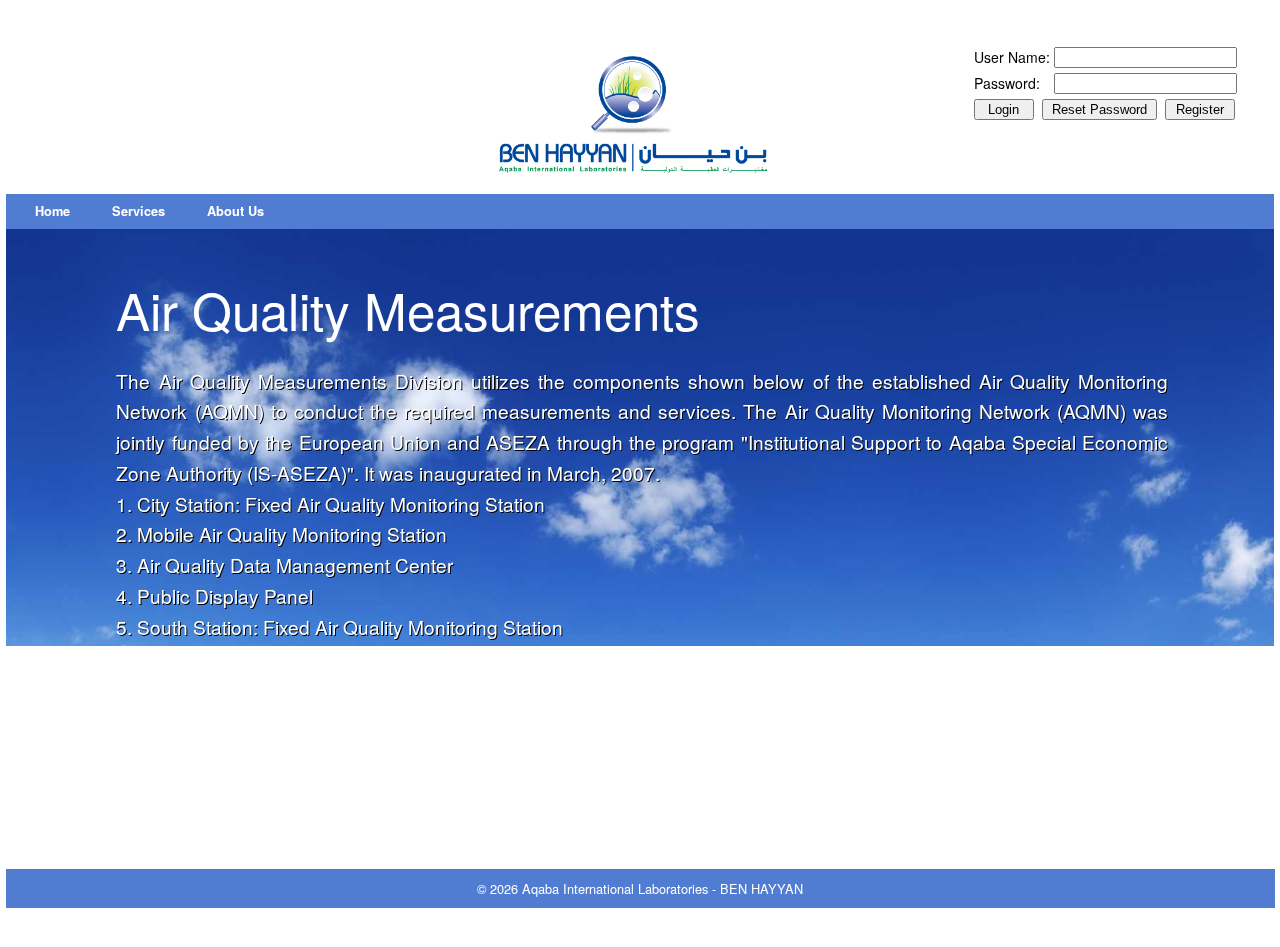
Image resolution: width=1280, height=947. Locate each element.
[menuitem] (52, 211)
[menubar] (149, 211)
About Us (235, 211)
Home (52, 211)
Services (138, 211)
